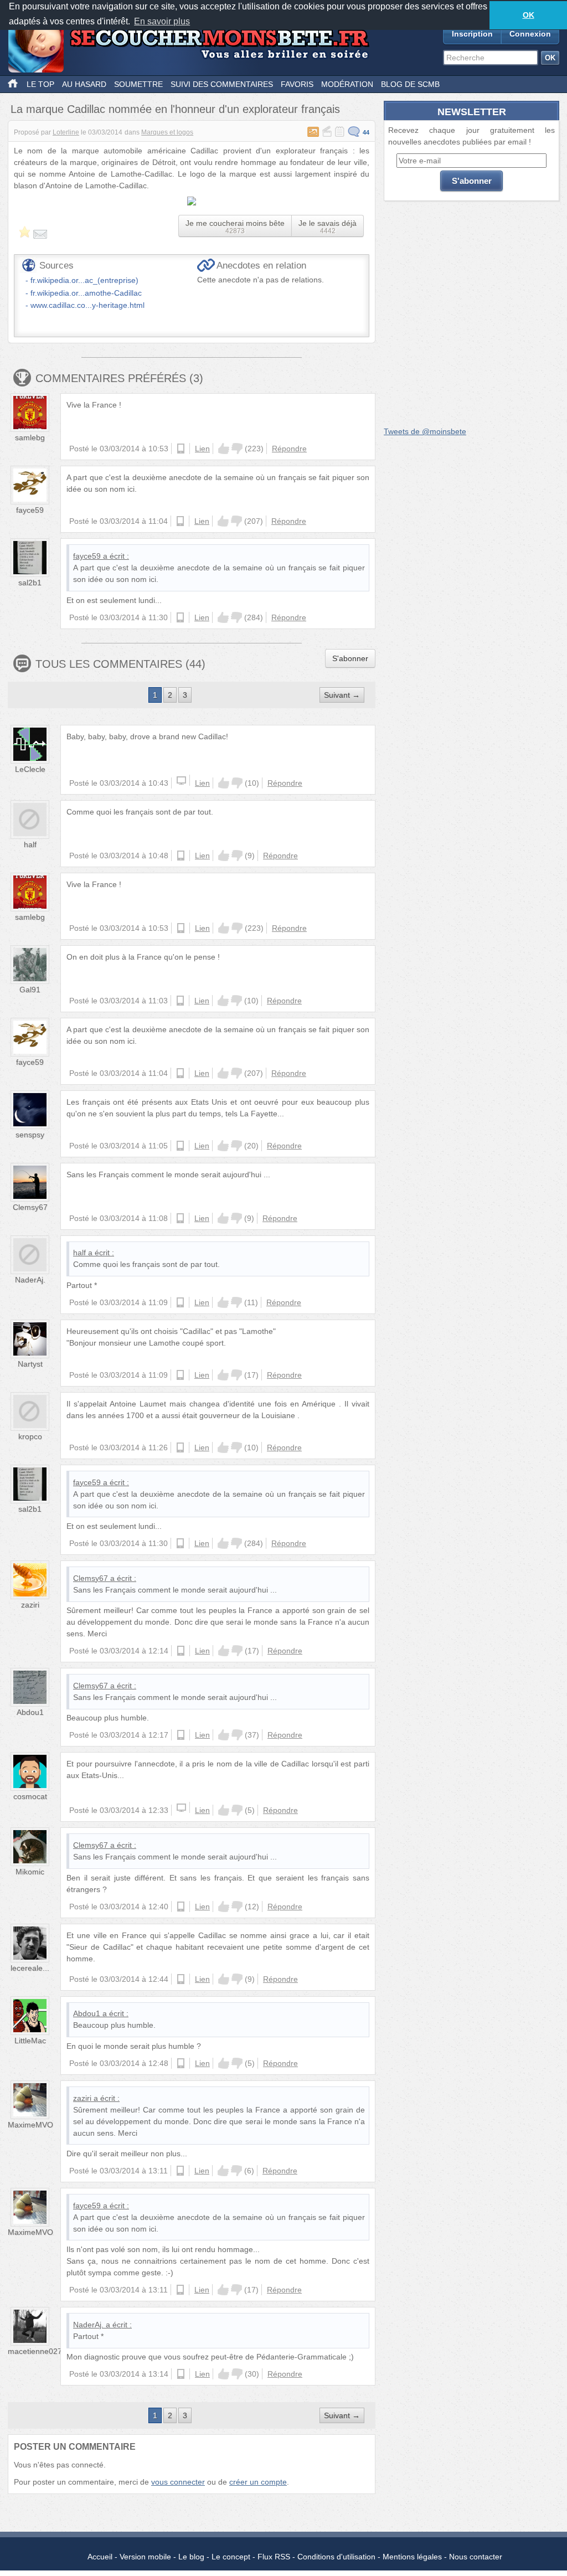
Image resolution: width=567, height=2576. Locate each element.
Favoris (297, 84)
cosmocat (30, 1796)
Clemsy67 (30, 1207)
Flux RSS (274, 2557)
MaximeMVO (30, 2125)
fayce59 (30, 510)
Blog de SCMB (410, 84)
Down (237, 449)
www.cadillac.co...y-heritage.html (87, 305)
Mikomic (30, 1872)
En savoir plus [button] (162, 21)
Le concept (231, 2557)
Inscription (472, 34)
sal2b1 (30, 583)
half (30, 844)
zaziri (30, 1605)
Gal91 (30, 990)
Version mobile (145, 2557)
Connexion (530, 34)
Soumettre (138, 84)
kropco (30, 1436)
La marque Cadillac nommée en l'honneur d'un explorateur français (175, 109)
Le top (40, 84)
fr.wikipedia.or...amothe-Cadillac (86, 293)
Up (224, 449)
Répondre (289, 449)
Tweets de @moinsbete (425, 431)
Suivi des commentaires (222, 84)
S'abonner (350, 658)
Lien (202, 449)
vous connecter (178, 2482)
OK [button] (529, 15)
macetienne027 (35, 2351)
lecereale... (30, 1968)
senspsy (30, 1135)
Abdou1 (30, 1712)
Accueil (100, 2557)
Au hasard (84, 84)
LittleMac (30, 2041)
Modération (347, 84)
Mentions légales (412, 2557)
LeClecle (30, 769)
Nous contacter (476, 2557)
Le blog (191, 2557)
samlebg (30, 437)
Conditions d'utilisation (336, 2557)
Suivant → (342, 695)
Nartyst (30, 1364)
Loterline (66, 132)
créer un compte (258, 2482)
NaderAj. (30, 1280)
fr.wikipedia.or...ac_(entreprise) (84, 280)
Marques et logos (167, 132)
